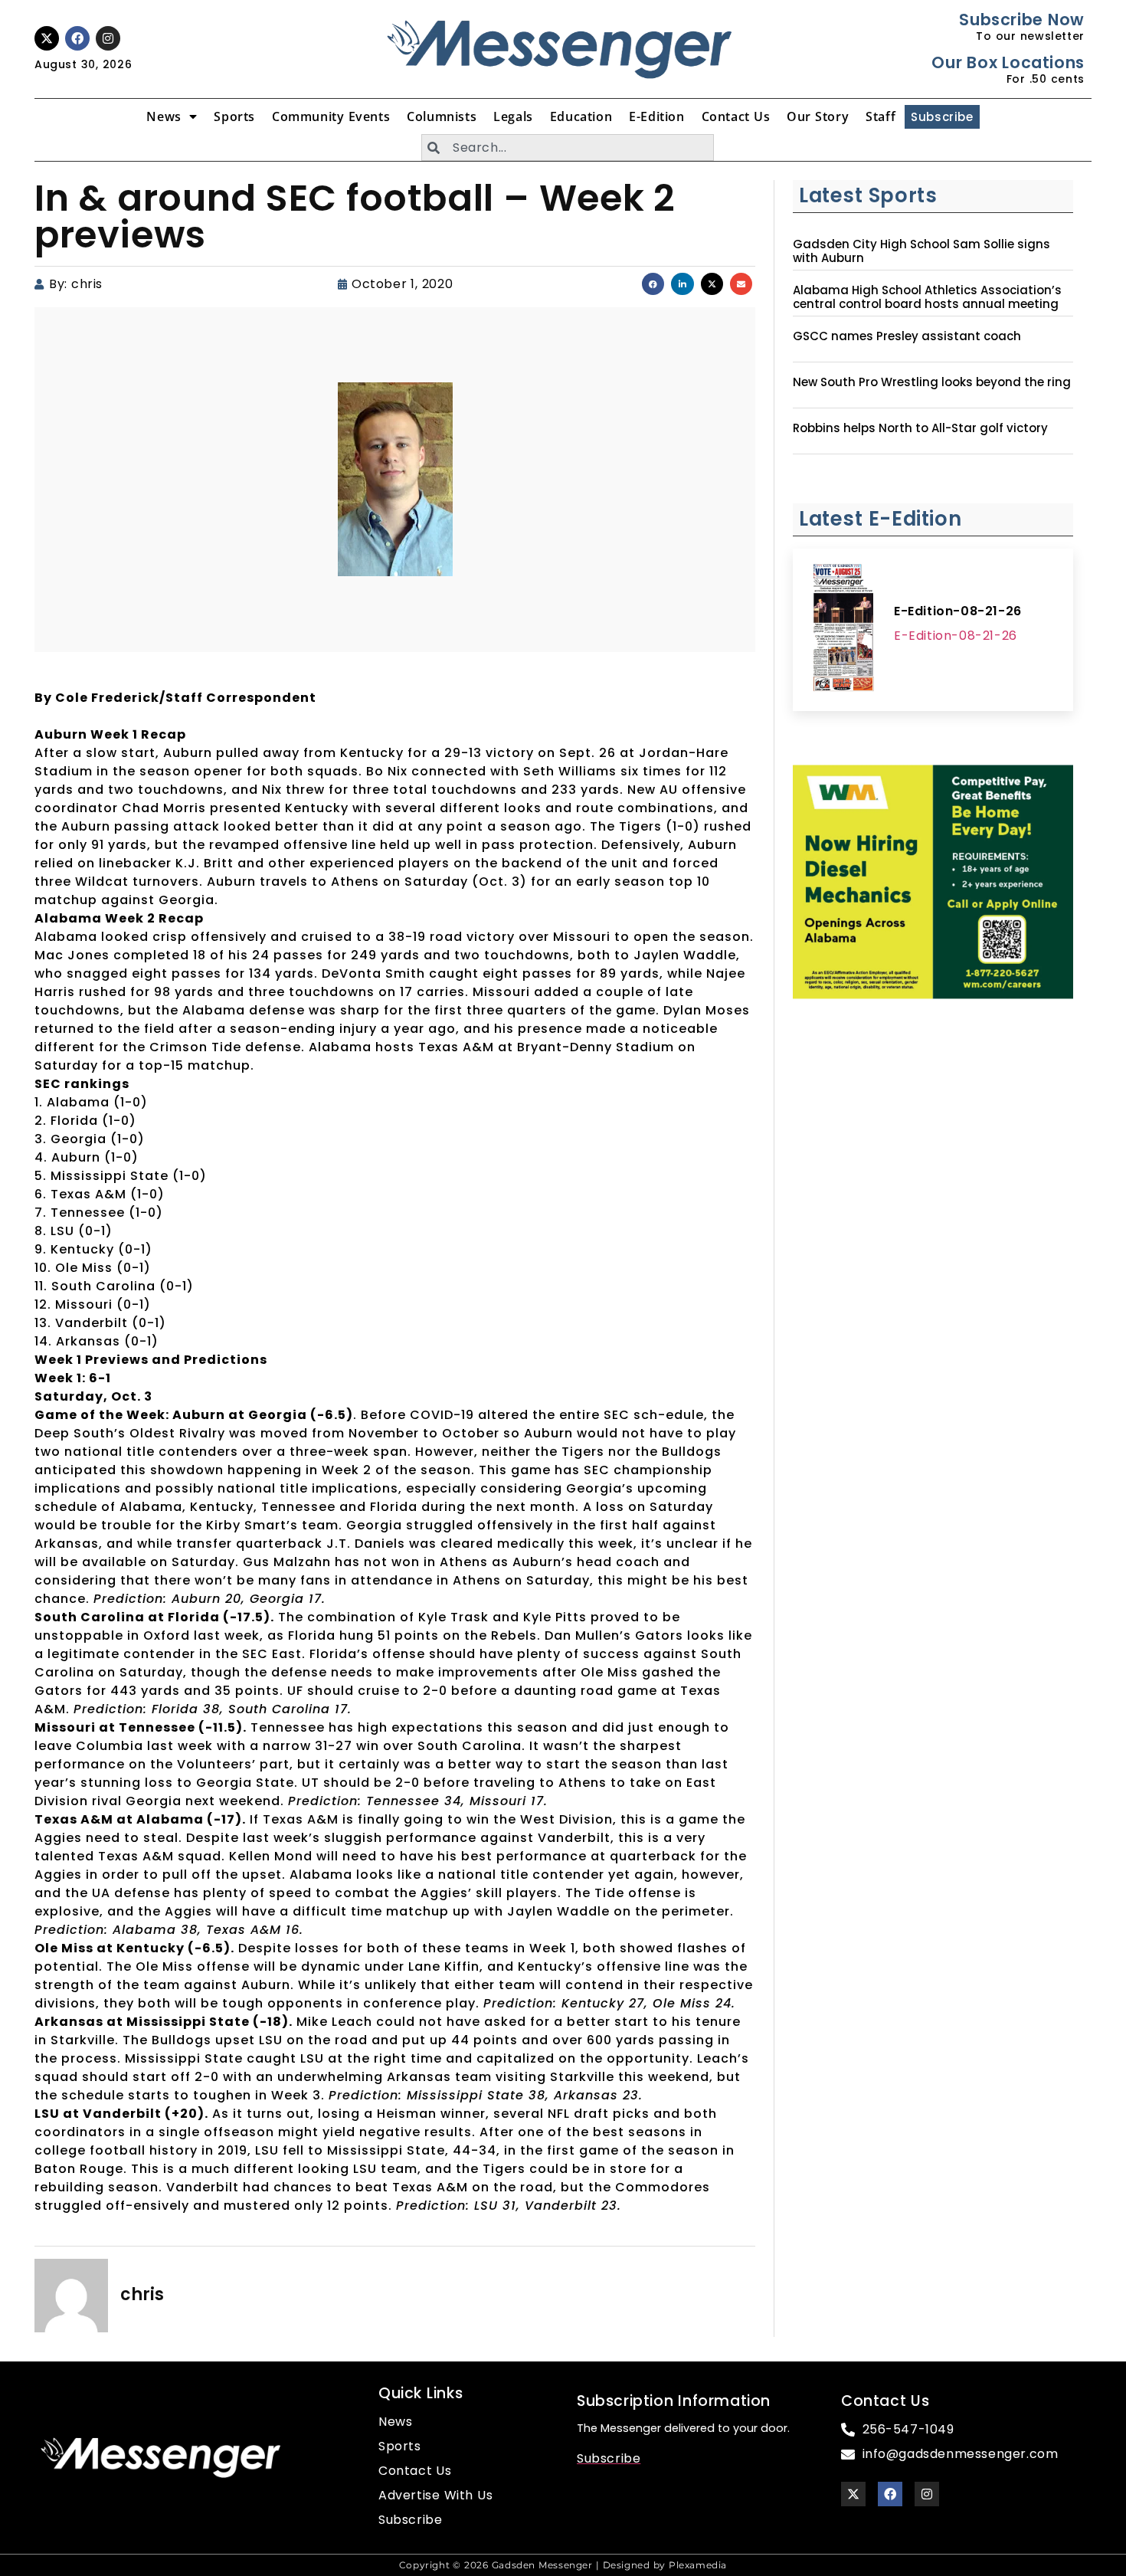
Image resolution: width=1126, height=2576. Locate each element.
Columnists (442, 116)
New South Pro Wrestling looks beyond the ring (932, 382)
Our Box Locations (1008, 62)
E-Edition (656, 116)
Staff (881, 116)
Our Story (818, 116)
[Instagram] (108, 38)
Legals (513, 116)
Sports (234, 116)
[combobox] (568, 147)
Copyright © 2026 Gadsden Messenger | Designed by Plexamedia (563, 2565)
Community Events (331, 116)
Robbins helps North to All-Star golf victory (920, 428)
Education (581, 116)
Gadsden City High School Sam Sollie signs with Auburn (921, 251)
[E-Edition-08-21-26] (843, 630)
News (164, 116)
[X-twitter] (47, 38)
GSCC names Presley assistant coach (907, 336)
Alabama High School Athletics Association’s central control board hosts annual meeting (927, 297)
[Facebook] (77, 38)
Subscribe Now (1021, 20)
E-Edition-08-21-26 (958, 611)
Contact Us (736, 116)
